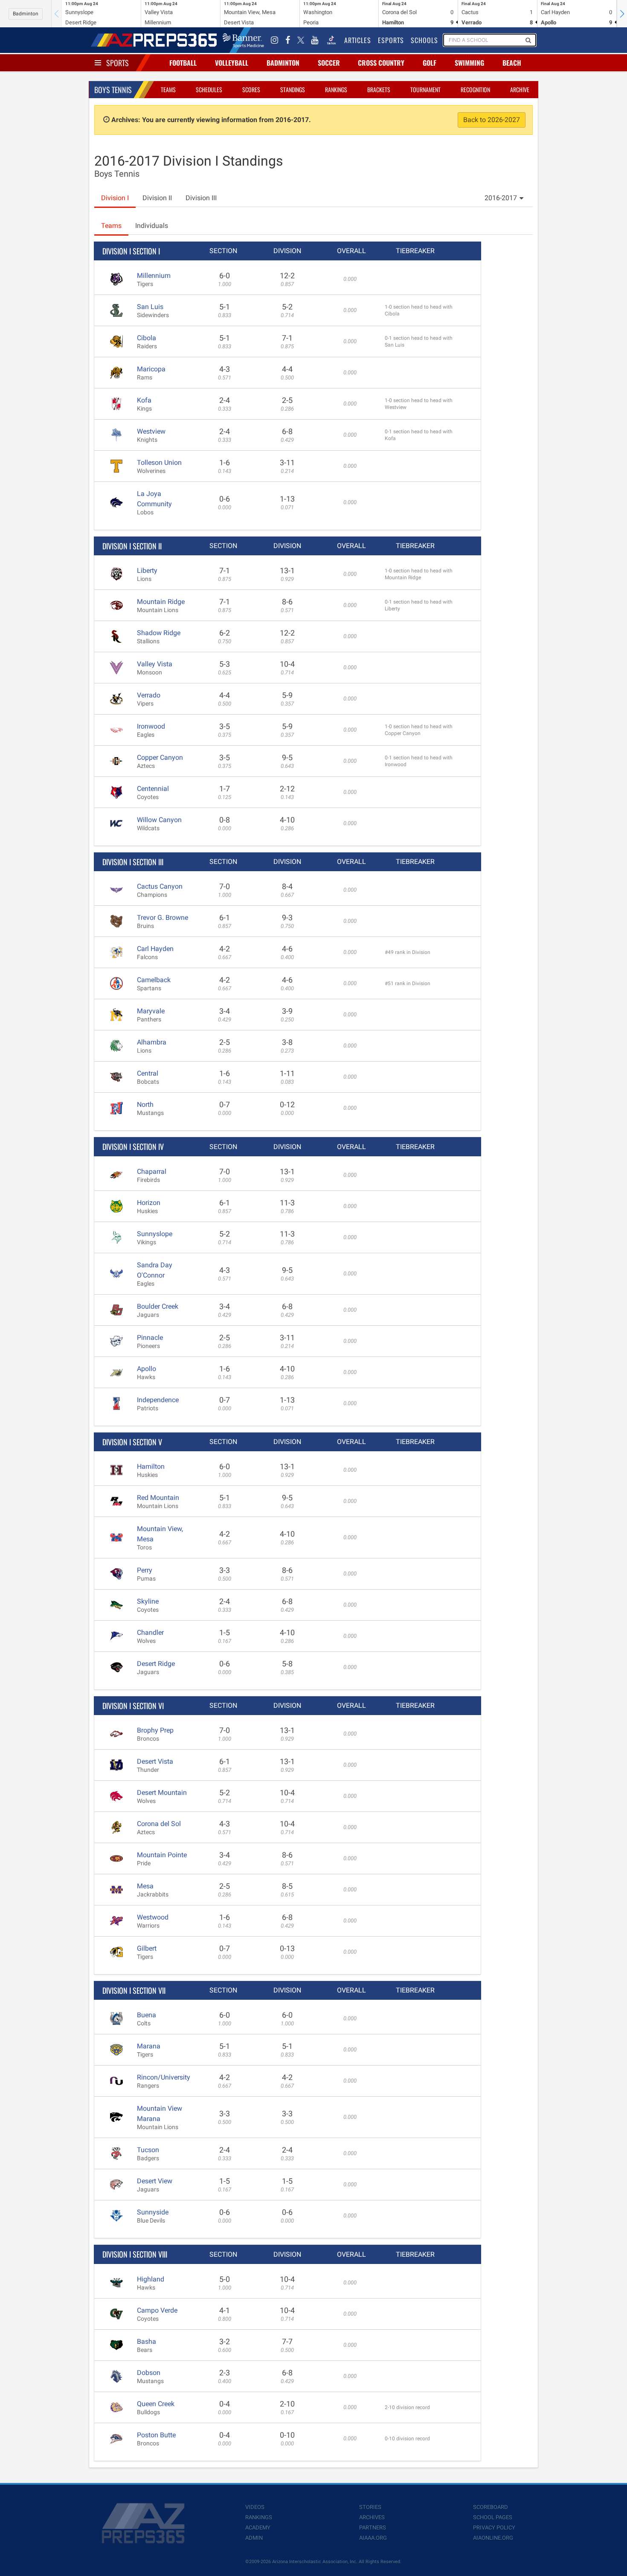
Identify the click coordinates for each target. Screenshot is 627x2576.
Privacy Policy (494, 2528)
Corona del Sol (159, 1824)
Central (148, 1073)
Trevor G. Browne (163, 917)
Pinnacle (150, 1338)
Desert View (155, 2181)
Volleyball (232, 63)
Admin (254, 2538)
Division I (115, 198)
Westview (151, 431)
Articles (358, 40)
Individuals (152, 226)
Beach (512, 63)
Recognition (475, 89)
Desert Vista (155, 1761)
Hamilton (151, 1466)
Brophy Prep (155, 1730)
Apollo (147, 1369)
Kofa (144, 400)
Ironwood (151, 726)
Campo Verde (157, 2310)
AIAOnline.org (493, 2538)
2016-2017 (501, 198)
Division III (201, 198)
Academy (258, 2528)
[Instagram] (275, 40)
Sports (118, 63)
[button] (622, 14)
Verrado (149, 695)
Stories (370, 2507)
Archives (372, 2517)
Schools (424, 40)
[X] (301, 40)
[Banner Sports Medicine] (243, 40)
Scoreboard (491, 2507)
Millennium (154, 276)
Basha (147, 2341)
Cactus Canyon (160, 886)
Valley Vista (155, 664)
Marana (149, 2046)
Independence (158, 1400)
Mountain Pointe (162, 1855)
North (145, 1104)
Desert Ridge (156, 1664)
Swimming (469, 63)
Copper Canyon (160, 757)
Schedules (209, 89)
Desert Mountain (162, 1793)
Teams (168, 89)
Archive (520, 89)
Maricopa (151, 369)
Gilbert (147, 1948)
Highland (151, 2279)
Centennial (153, 789)
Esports (391, 40)
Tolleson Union (159, 462)
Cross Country (381, 63)
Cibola (147, 338)
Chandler (150, 1632)
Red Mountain (158, 1498)
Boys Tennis (113, 90)
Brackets (379, 89)
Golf (430, 63)
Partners (373, 2528)
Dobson (149, 2373)
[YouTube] (315, 40)
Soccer (329, 63)
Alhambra (152, 1042)
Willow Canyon (159, 820)
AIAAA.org (373, 2538)
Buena (147, 2015)
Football (183, 63)
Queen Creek (156, 2404)
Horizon (149, 1203)
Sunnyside (153, 2212)
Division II (157, 198)
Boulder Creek (158, 1306)
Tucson (148, 2150)
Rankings (336, 89)
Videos (255, 2507)
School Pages (493, 2517)
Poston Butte (156, 2435)
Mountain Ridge (161, 602)
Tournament (425, 89)
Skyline (148, 1601)
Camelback (154, 980)
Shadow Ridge (159, 633)
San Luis (150, 307)
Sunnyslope (155, 1234)
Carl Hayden (155, 949)
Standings (293, 89)
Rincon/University (164, 2077)
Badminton (26, 14)
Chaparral (152, 1171)
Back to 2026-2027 (492, 120)
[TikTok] (331, 40)
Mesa (145, 1886)
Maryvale (151, 1011)
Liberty (147, 570)
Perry (145, 1570)
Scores (251, 89)
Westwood (153, 1917)
